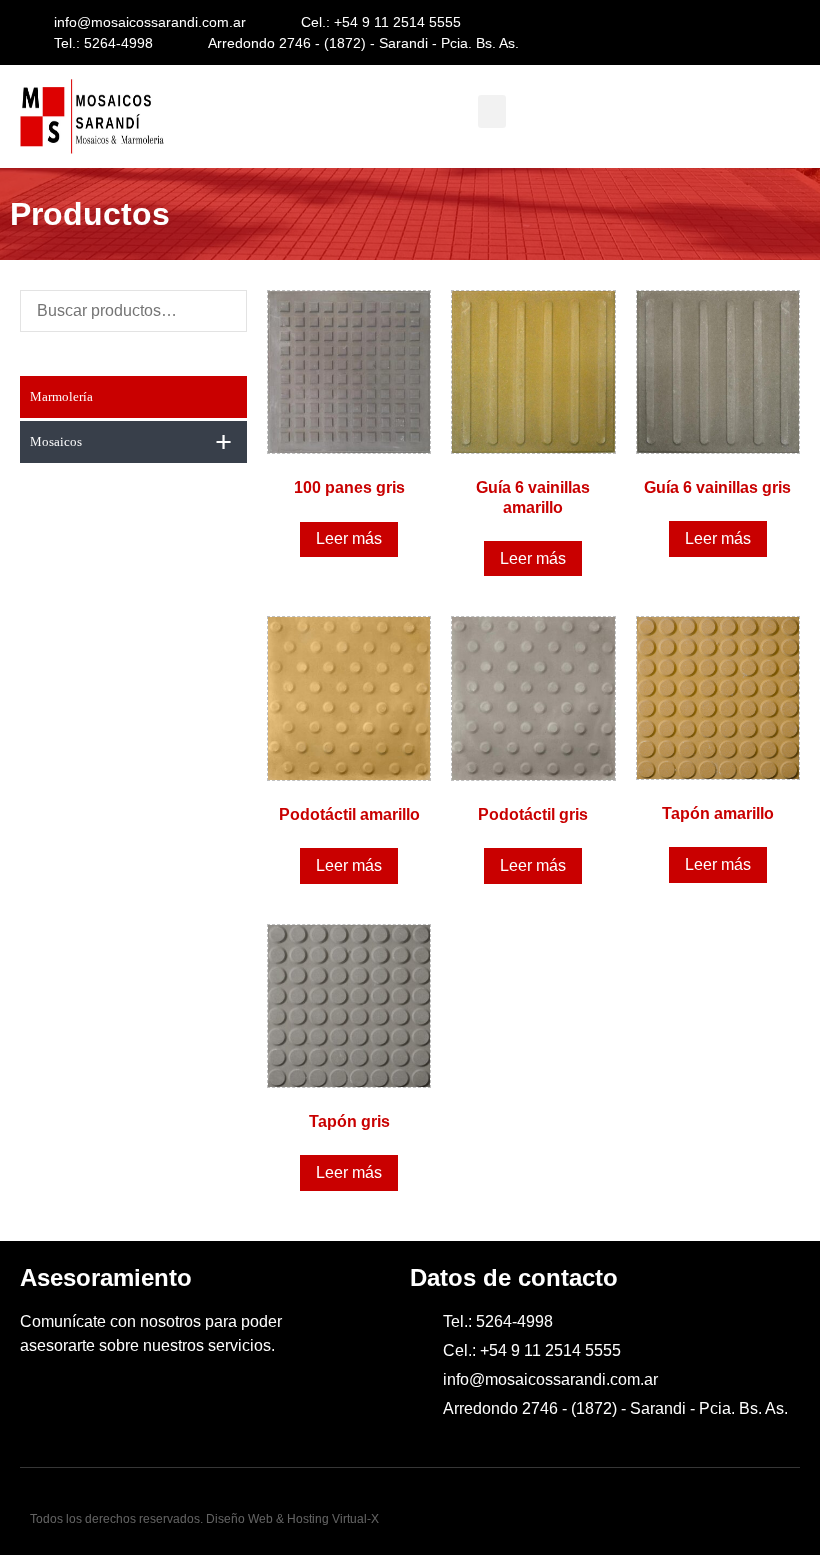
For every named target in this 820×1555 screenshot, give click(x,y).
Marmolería (61, 396)
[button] (492, 111)
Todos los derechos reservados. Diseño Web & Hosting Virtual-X (204, 1519)
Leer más (349, 538)
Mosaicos (131, 441)
